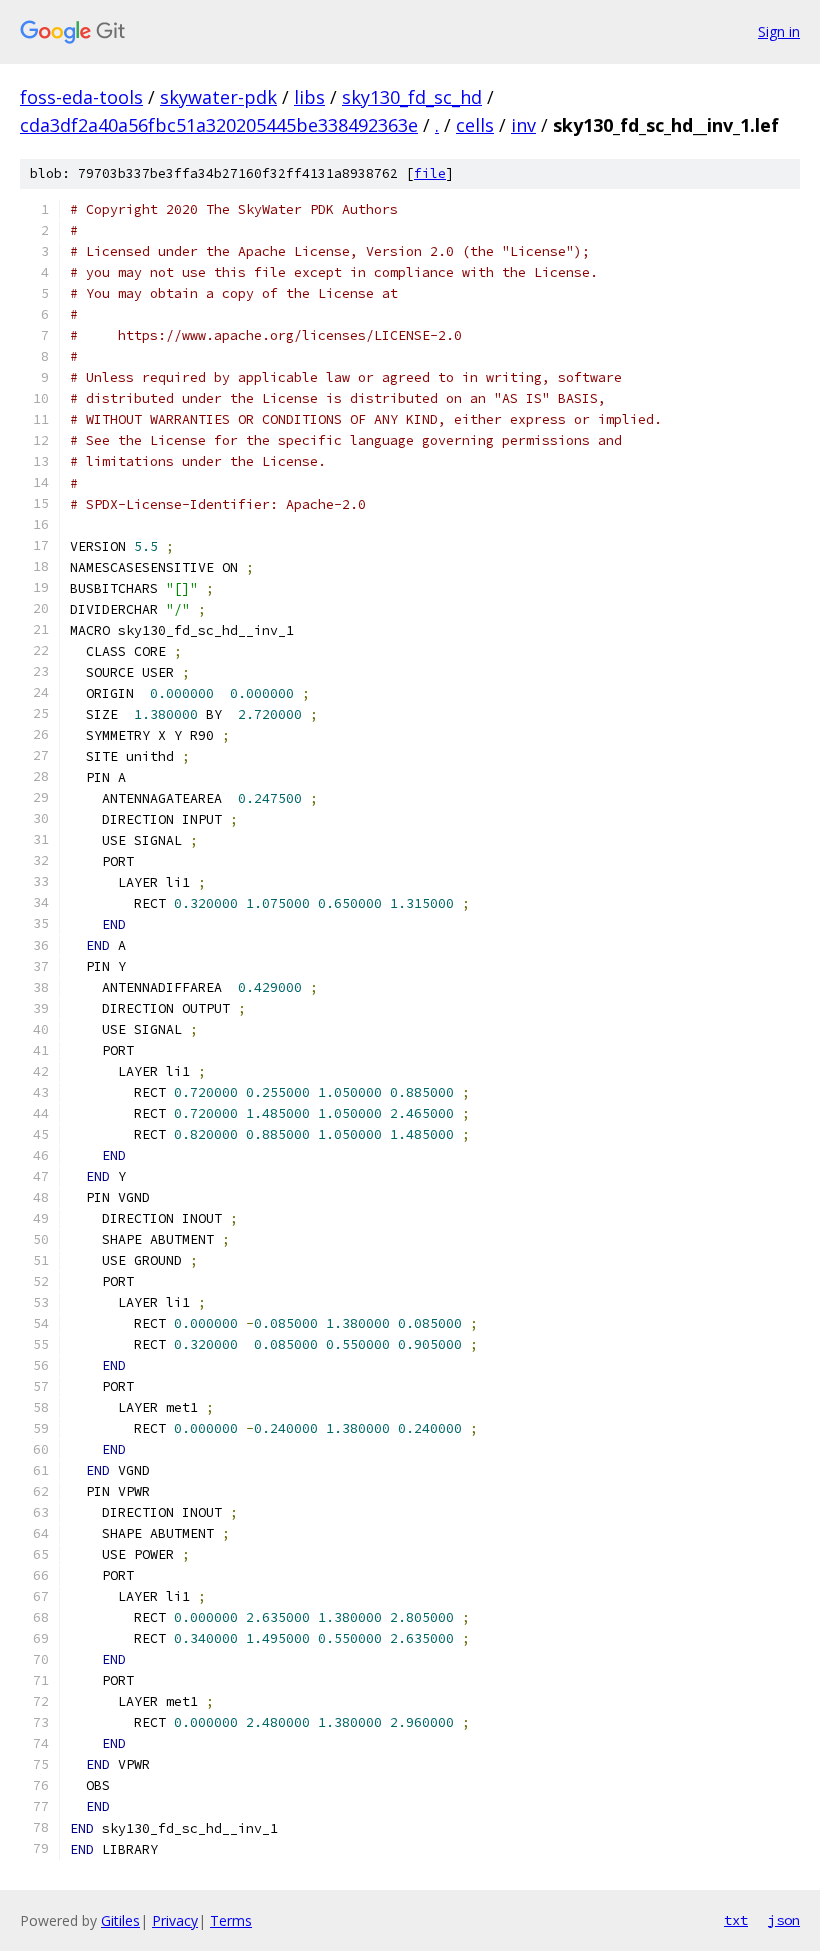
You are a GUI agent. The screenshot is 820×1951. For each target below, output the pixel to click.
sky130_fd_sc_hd (412, 97)
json (784, 1920)
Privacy (175, 1920)
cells (475, 125)
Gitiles (120, 1920)
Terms (231, 1920)
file (430, 173)
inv (523, 125)
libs (309, 97)
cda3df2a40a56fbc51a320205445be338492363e (219, 125)
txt (736, 1920)
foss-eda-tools (81, 97)
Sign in (779, 31)
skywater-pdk (218, 97)
